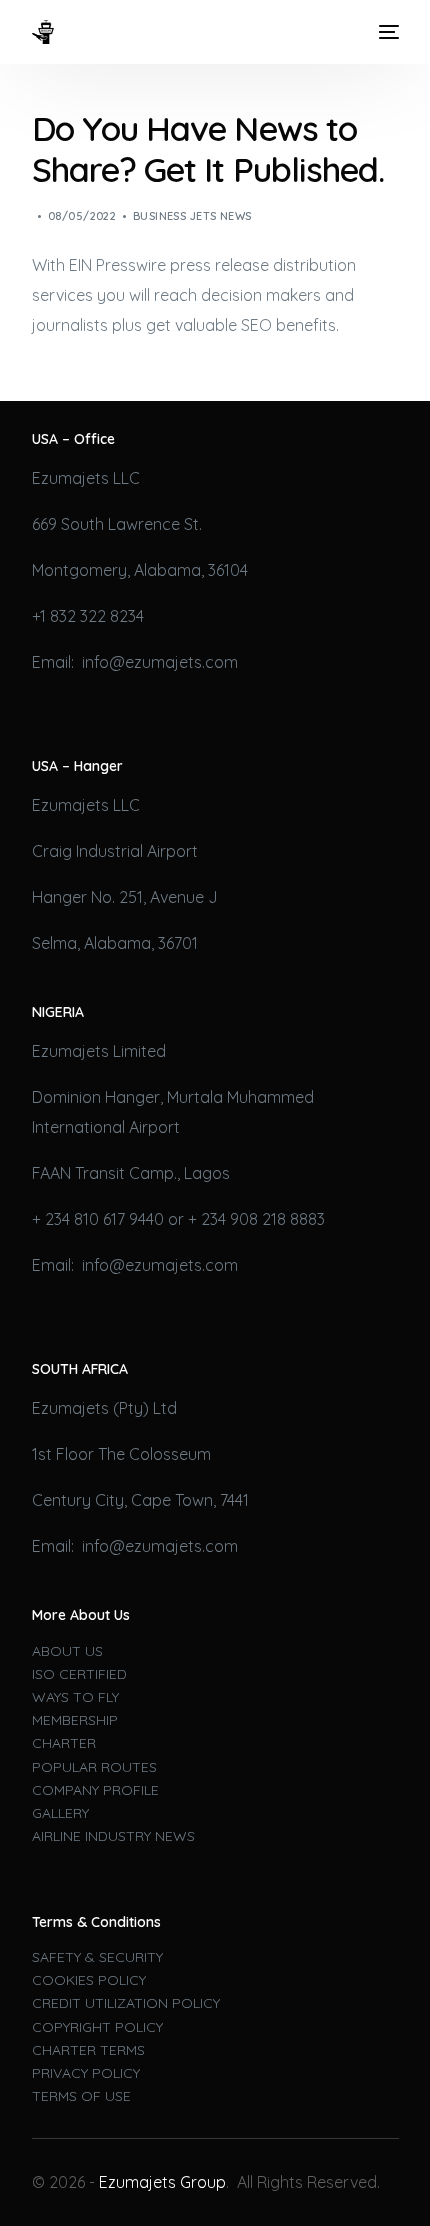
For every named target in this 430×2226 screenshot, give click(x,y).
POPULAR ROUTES (94, 1767)
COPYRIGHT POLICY (97, 2027)
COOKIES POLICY (89, 1980)
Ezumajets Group (162, 2182)
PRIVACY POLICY (86, 2073)
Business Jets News (192, 216)
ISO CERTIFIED (79, 1674)
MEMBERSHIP (75, 1720)
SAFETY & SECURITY (97, 1957)
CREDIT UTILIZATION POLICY (126, 2003)
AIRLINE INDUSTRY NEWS (113, 1836)
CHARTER (64, 1743)
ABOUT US (67, 1651)
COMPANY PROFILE (95, 1790)
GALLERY (60, 1813)
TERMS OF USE (81, 2096)
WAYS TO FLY (75, 1697)
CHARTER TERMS (88, 2050)
